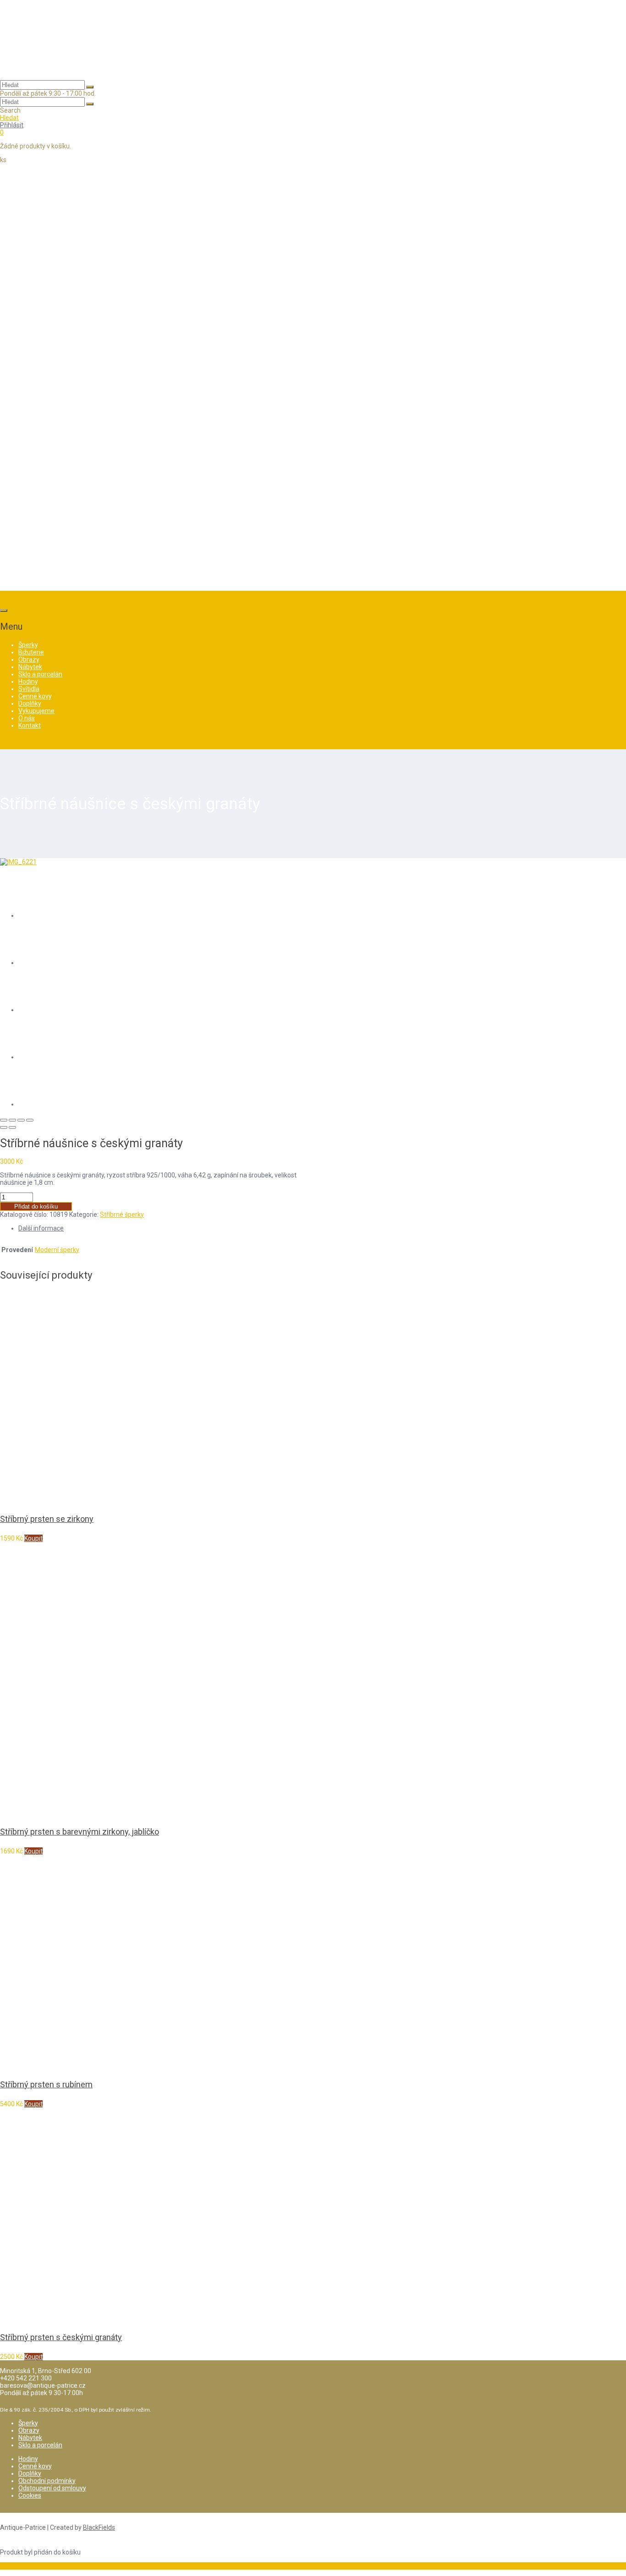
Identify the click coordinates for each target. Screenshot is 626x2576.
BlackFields (99, 2527)
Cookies (30, 2495)
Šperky (28, 2423)
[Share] (12, 1120)
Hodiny (28, 2459)
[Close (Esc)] (4, 1120)
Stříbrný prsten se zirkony (47, 1519)
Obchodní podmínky (47, 2481)
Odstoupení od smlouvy (52, 2488)
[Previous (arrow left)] (4, 1127)
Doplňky (30, 2473)
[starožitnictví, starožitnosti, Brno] (46, 68)
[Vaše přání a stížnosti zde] (313, 578)
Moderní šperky (57, 1250)
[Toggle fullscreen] (21, 1120)
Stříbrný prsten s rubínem (46, 2084)
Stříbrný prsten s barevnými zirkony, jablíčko (80, 1832)
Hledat (9, 118)
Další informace (41, 1228)
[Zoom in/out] (30, 1120)
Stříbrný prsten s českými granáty (61, 2337)
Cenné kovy (35, 2466)
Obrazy (29, 2430)
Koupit (33, 1538)
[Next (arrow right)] (12, 1127)
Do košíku (14, 2566)
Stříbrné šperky (122, 1214)
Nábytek (30, 2438)
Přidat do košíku (36, 1206)
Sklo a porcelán (40, 2445)
